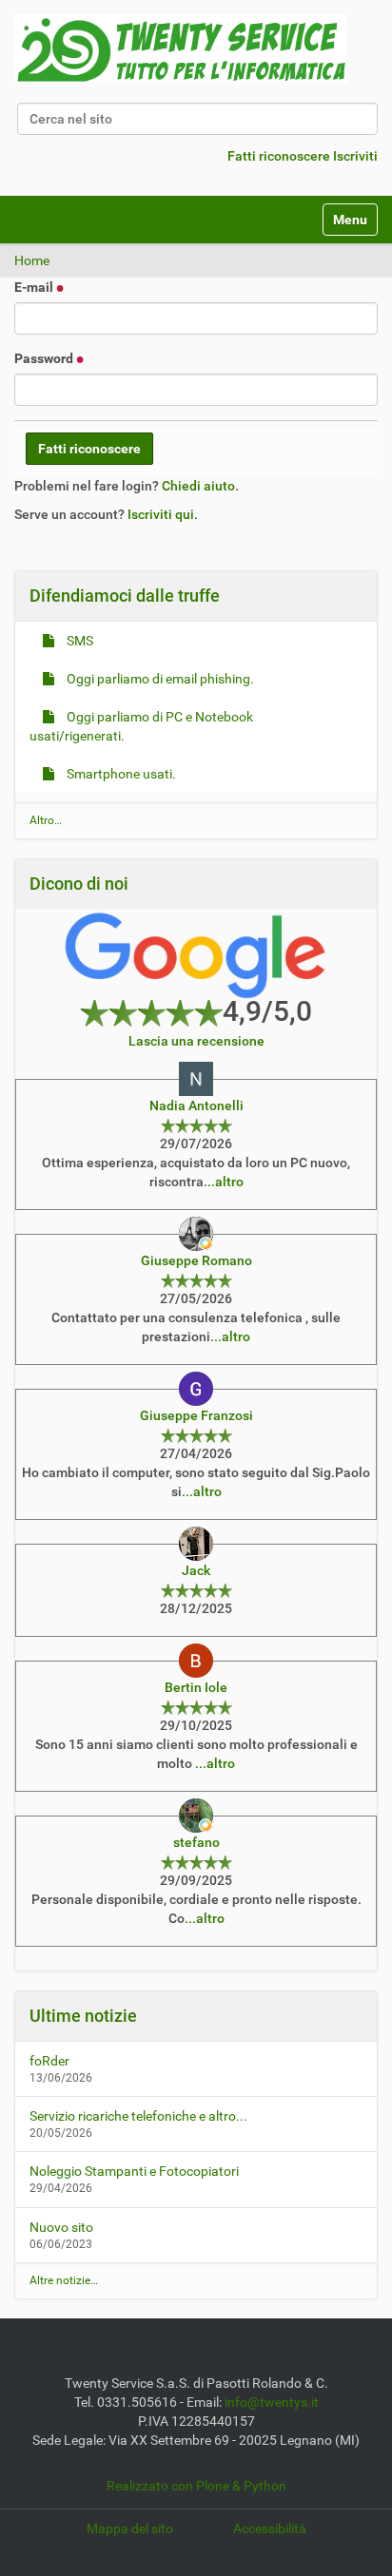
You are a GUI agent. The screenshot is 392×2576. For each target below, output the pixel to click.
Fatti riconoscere (279, 156)
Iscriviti (355, 156)
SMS (78, 641)
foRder (49, 2061)
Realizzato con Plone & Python (196, 2486)
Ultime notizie (83, 2016)
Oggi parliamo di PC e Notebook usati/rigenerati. (141, 726)
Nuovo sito (61, 2227)
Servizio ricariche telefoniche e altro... (138, 2116)
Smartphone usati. (120, 774)
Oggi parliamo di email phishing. (159, 679)
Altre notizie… (64, 2280)
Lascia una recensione (196, 1041)
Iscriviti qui (161, 514)
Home (32, 260)
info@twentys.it (272, 2402)
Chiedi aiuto (198, 486)
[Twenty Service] (181, 49)
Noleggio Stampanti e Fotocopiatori (134, 2171)
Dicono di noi (79, 884)
